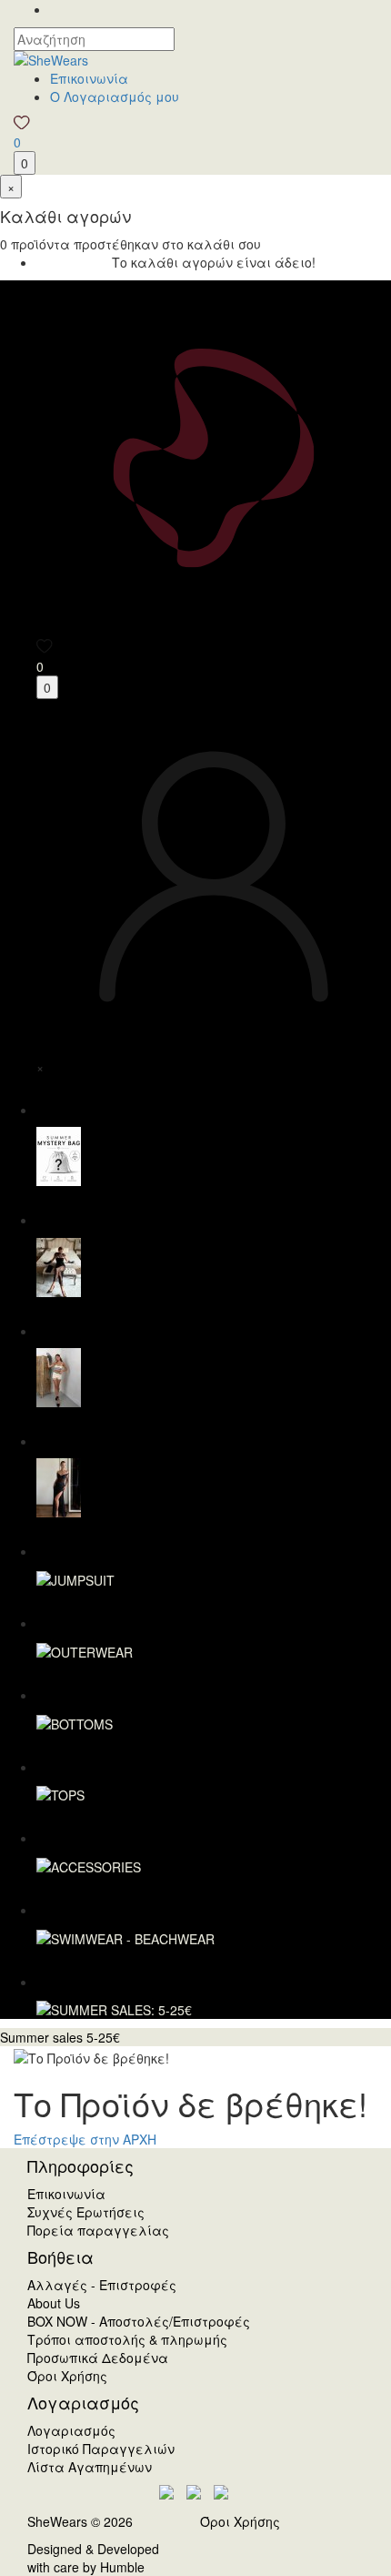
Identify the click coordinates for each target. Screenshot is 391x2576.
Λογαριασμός (71, 2430)
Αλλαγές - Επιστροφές (102, 2285)
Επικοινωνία (89, 78)
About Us (54, 2303)
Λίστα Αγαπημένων (90, 2467)
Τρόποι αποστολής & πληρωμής (127, 2339)
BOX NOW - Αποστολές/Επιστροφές (139, 2321)
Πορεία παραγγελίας (98, 2230)
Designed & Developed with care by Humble (93, 2558)
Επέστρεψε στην (85, 2139)
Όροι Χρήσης (67, 2376)
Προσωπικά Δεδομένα (98, 2358)
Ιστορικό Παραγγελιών (101, 2449)
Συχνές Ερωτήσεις (86, 2212)
